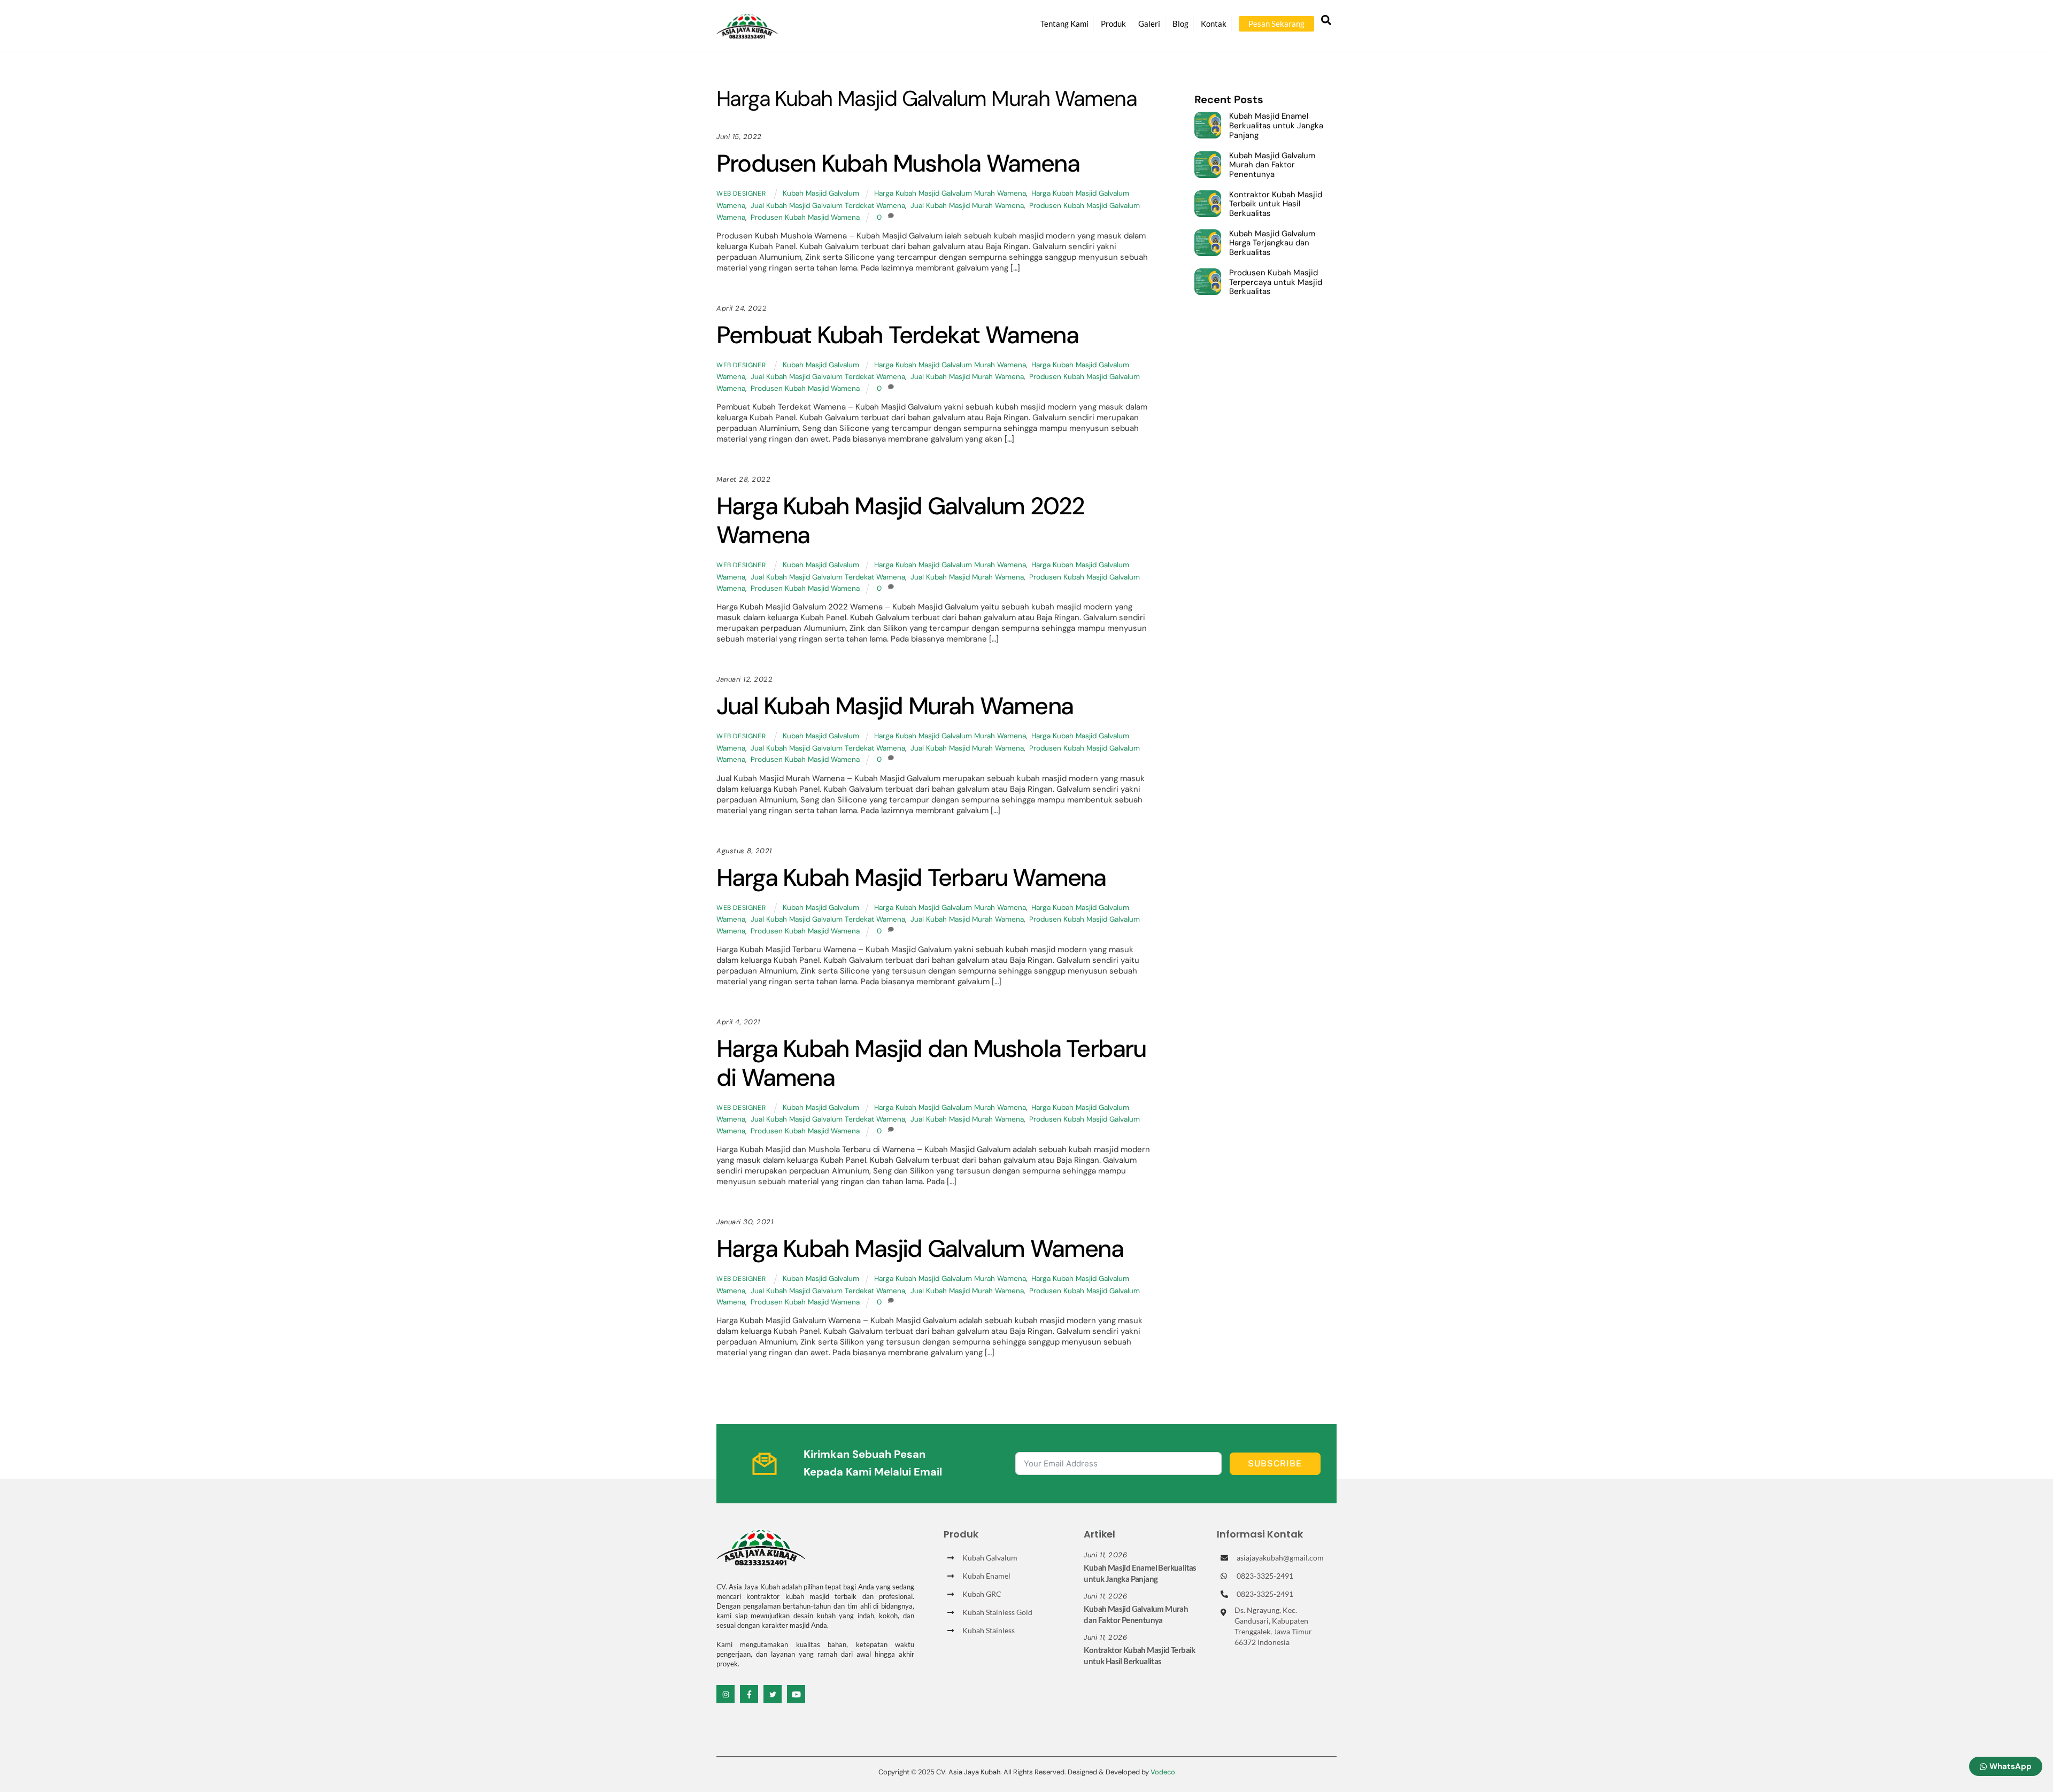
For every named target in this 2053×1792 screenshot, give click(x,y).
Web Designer (741, 194)
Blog (1180, 24)
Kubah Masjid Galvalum (821, 193)
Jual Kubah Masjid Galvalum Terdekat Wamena (828, 206)
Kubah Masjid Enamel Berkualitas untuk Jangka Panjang (1276, 126)
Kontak (1214, 24)
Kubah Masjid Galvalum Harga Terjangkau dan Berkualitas (1272, 244)
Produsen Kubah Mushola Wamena (898, 163)
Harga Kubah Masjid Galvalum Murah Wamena (950, 193)
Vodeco (1163, 1772)
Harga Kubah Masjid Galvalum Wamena (920, 1249)
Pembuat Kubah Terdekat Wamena (897, 335)
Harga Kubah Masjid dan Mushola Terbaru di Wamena (931, 1063)
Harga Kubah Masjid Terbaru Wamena (911, 878)
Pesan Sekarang (1276, 24)
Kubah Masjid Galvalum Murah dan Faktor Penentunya (1272, 165)
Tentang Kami (1064, 24)
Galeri (1149, 24)
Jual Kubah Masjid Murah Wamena (967, 206)
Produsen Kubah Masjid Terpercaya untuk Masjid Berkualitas (1276, 283)
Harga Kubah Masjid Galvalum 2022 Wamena (900, 520)
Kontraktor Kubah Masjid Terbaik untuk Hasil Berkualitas (1276, 204)
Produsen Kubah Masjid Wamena (805, 217)
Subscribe (1275, 1463)
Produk (1113, 24)
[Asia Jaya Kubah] (747, 34)
